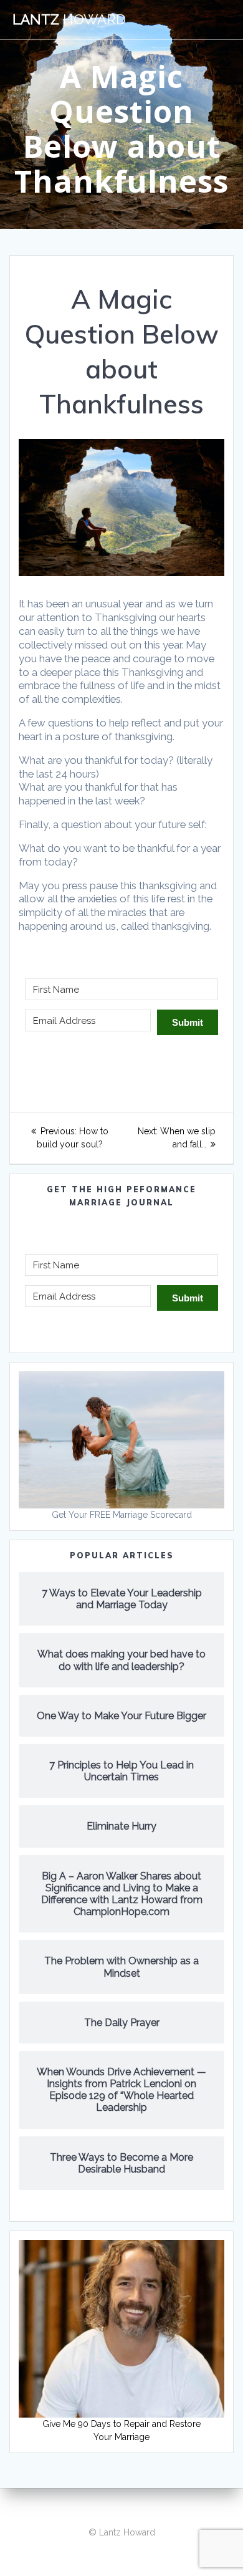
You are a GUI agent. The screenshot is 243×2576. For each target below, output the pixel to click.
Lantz (69, 19)
